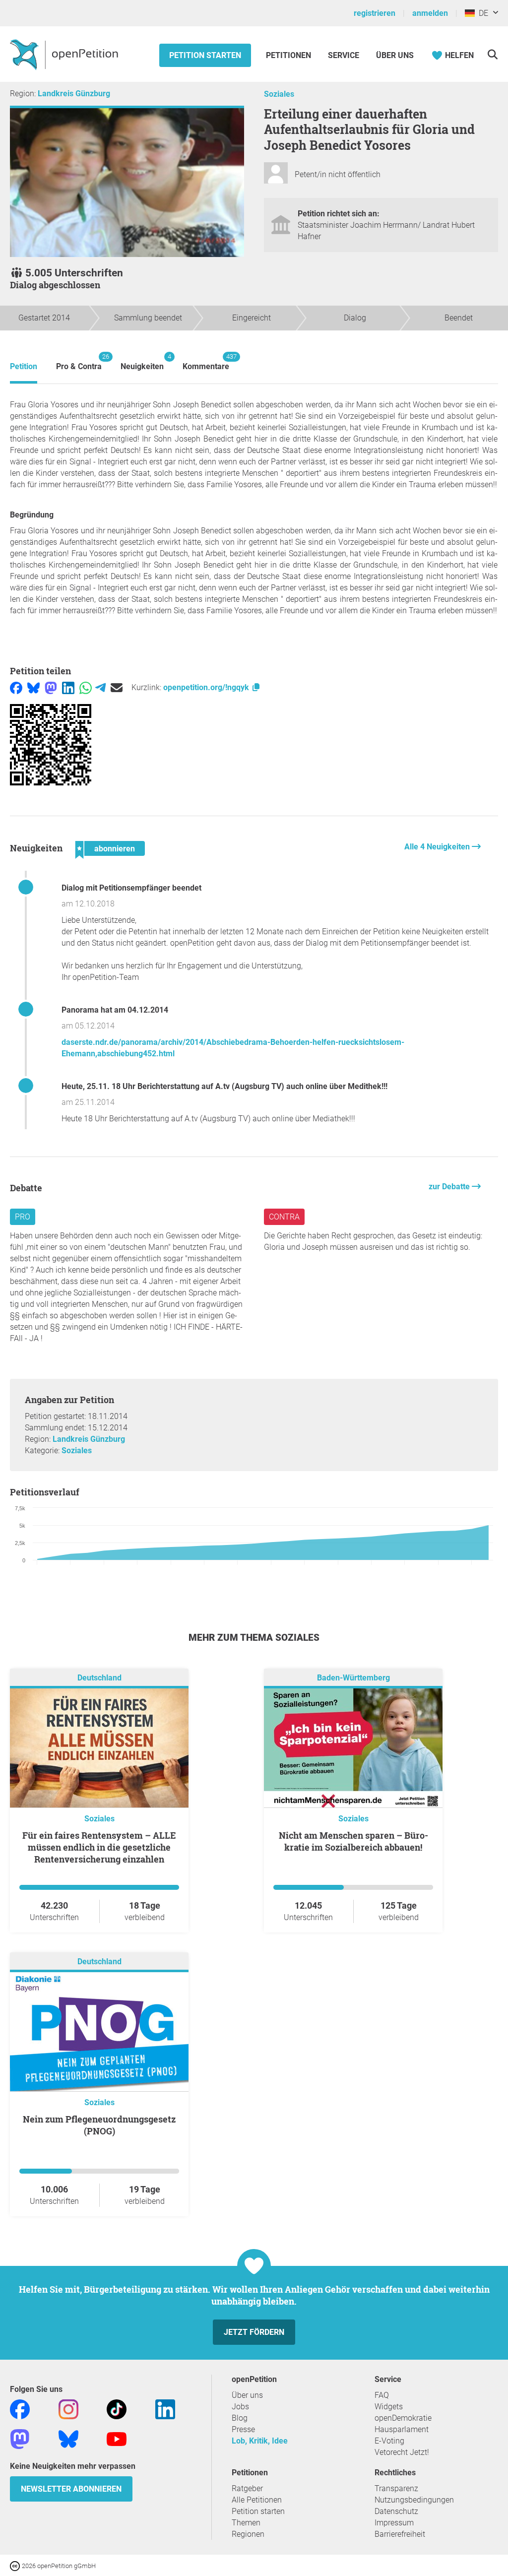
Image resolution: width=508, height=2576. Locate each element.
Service (344, 55)
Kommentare (206, 362)
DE (481, 13)
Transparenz (396, 2488)
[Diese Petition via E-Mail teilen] (117, 687)
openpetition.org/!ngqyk (207, 687)
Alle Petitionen (257, 2500)
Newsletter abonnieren (71, 2489)
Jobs (240, 2407)
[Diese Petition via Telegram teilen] (100, 687)
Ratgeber (247, 2488)
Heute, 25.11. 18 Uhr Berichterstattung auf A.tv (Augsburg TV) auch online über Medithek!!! (224, 1086)
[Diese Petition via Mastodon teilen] (51, 687)
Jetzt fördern (254, 2332)
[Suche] (492, 54)
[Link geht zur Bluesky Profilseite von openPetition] (68, 2438)
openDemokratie (403, 2418)
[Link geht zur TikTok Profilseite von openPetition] (117, 2409)
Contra (284, 1217)
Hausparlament (402, 2429)
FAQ (382, 2395)
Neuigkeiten (142, 362)
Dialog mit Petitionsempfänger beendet (131, 888)
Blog (240, 2418)
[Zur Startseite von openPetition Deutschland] (65, 54)
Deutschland (99, 1678)
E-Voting (389, 2441)
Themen (246, 2523)
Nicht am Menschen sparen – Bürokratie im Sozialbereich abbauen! (353, 1841)
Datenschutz (396, 2511)
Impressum (394, 2523)
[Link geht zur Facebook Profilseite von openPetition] (20, 2409)
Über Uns (395, 55)
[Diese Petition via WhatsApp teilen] (86, 687)
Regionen (248, 2534)
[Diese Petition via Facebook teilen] (16, 687)
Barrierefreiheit (400, 2534)
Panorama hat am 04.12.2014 (115, 1010)
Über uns (247, 2395)
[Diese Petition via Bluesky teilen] (33, 687)
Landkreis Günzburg (74, 94)
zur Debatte (450, 1187)
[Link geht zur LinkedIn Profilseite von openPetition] (165, 2409)
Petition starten (205, 55)
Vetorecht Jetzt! (402, 2452)
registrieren (375, 13)
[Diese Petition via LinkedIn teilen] (68, 687)
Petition (24, 366)
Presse (243, 2429)
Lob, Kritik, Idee (260, 2441)
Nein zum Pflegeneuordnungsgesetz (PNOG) (99, 2125)
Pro (23, 1217)
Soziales (279, 94)
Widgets (389, 2407)
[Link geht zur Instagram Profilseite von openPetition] (68, 2409)
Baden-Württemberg (353, 1678)
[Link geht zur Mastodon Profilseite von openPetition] (20, 2438)
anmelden (430, 13)
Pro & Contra (79, 362)
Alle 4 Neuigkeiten (438, 847)
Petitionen (289, 55)
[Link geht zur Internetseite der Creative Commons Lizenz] (16, 2565)
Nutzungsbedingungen (414, 2500)
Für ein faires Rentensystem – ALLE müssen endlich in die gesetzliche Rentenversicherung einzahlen (99, 1847)
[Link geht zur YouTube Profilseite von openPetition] (117, 2438)
